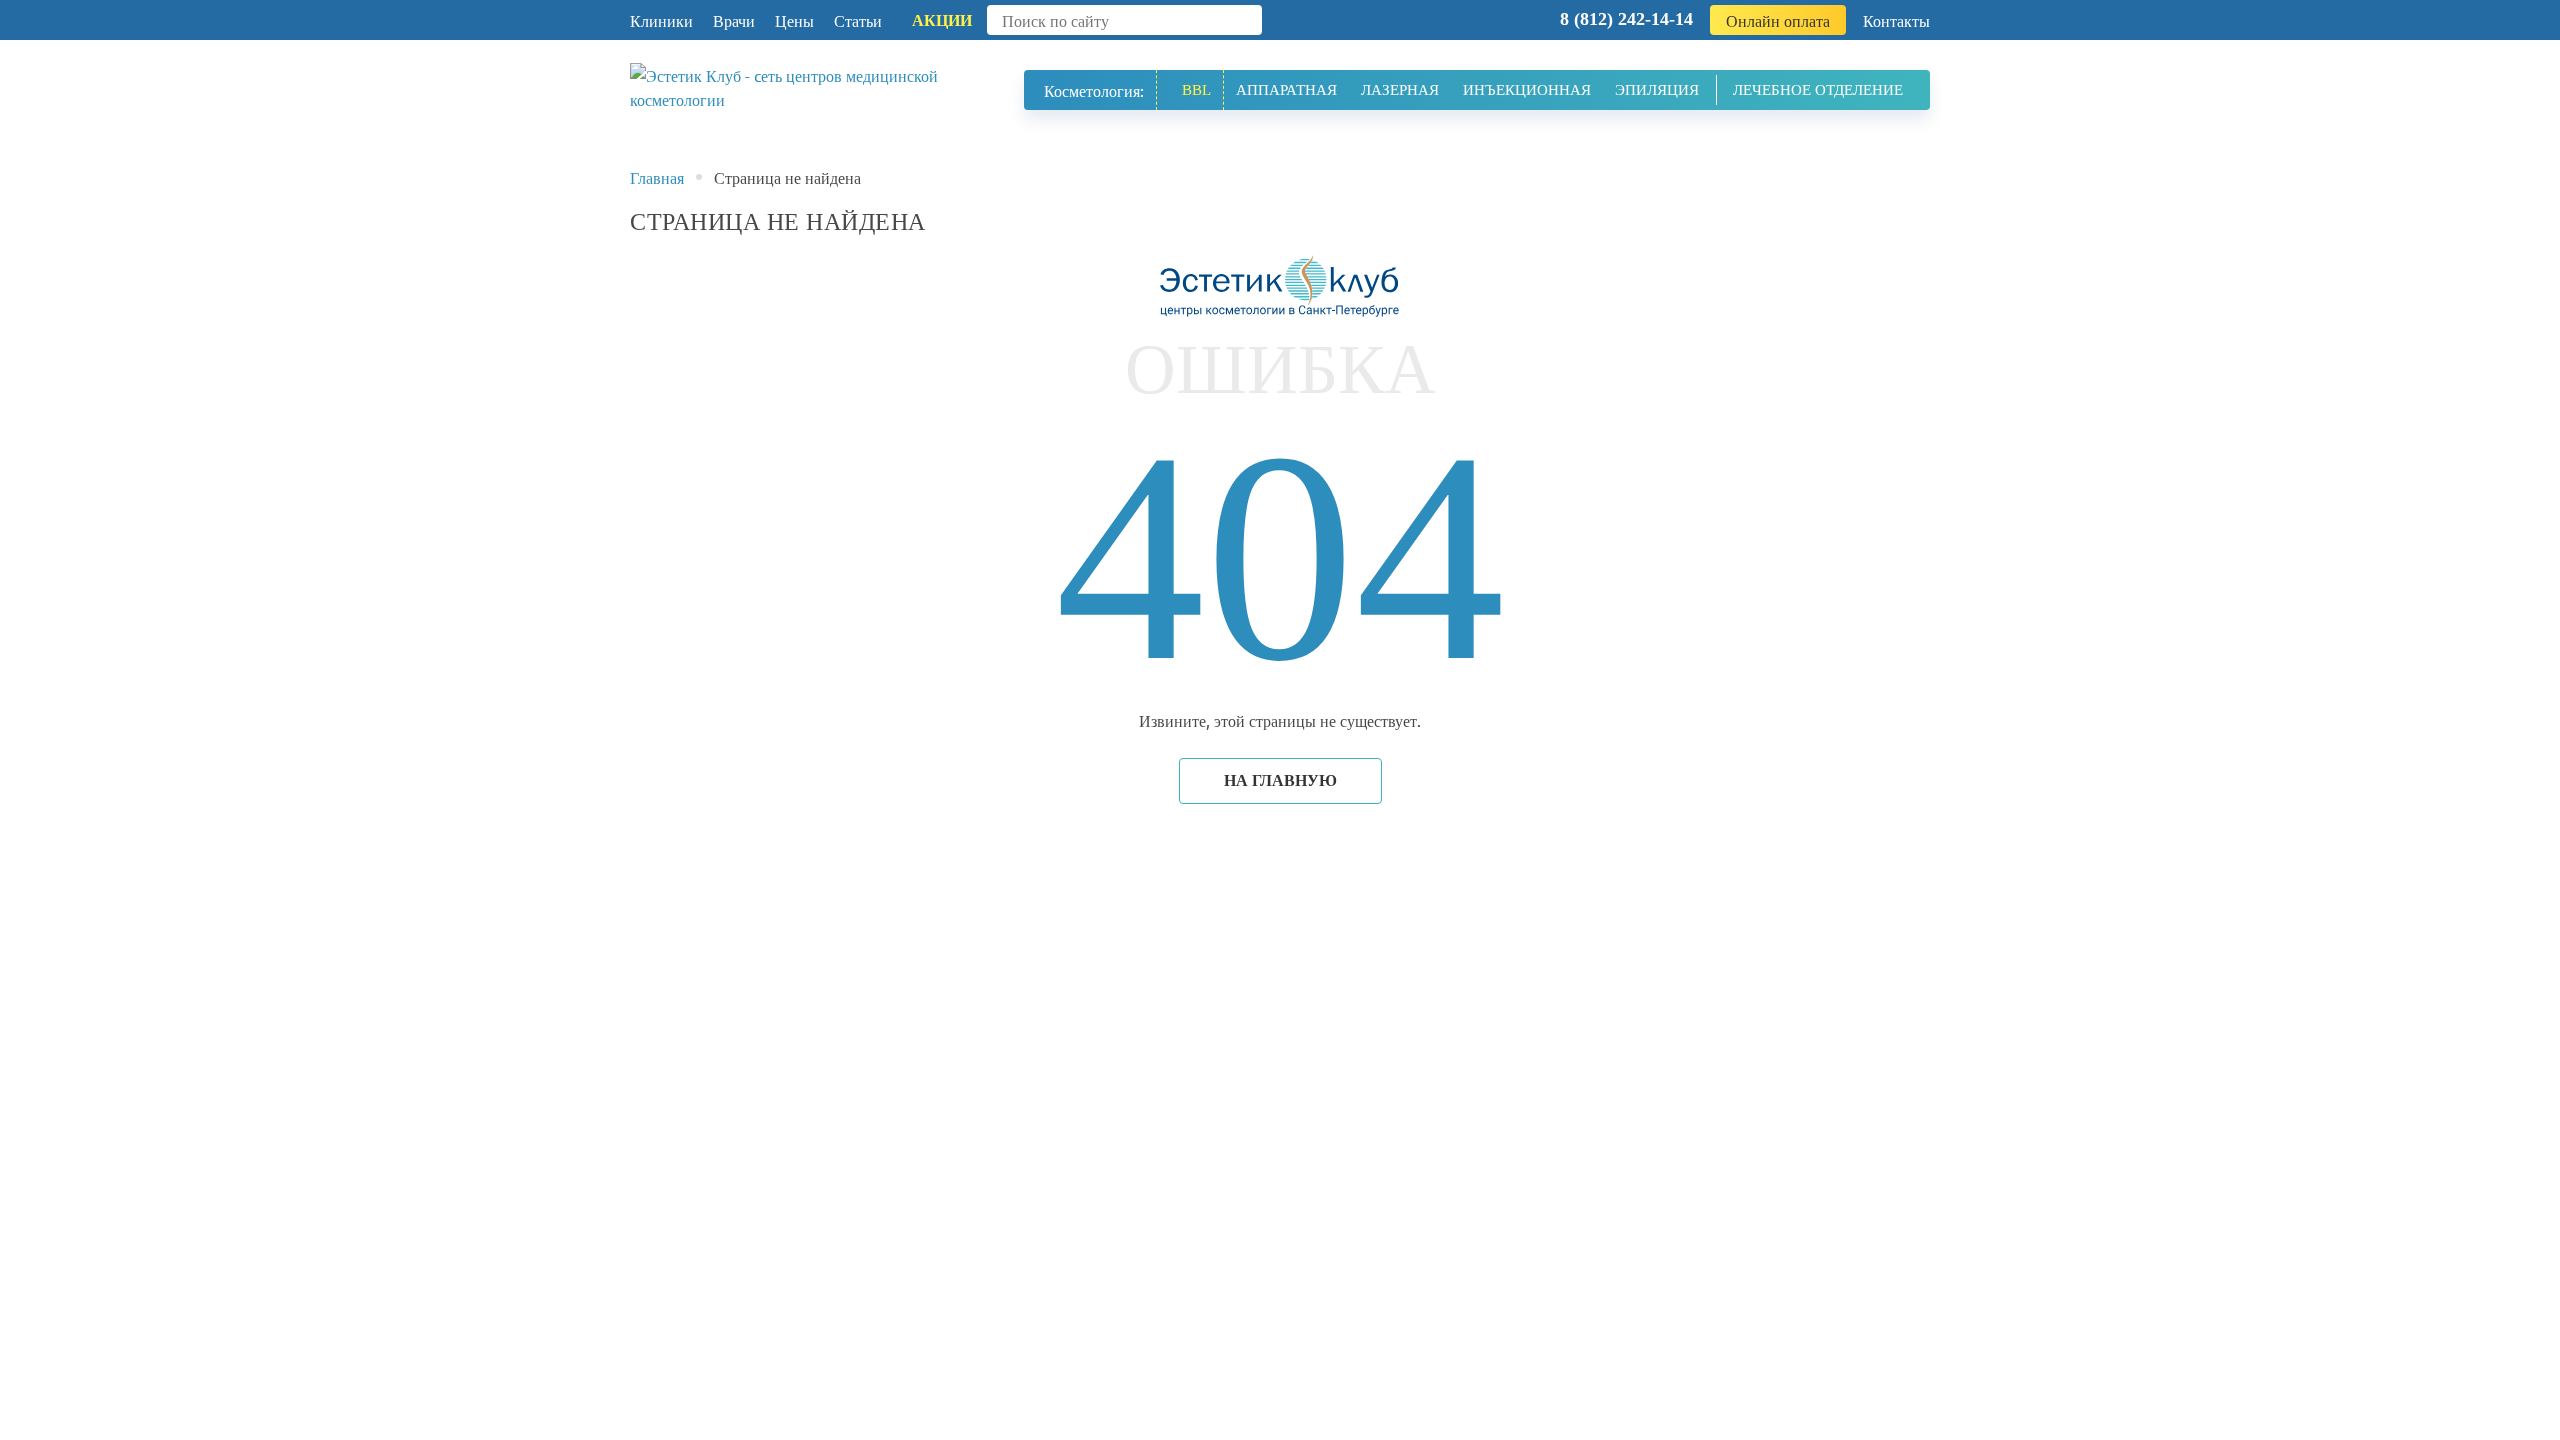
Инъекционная (1527, 90)
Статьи (858, 20)
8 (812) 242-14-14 (1626, 19)
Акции (942, 20)
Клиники (661, 20)
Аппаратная (1286, 90)
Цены (794, 20)
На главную (1280, 780)
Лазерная (1400, 90)
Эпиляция (1657, 90)
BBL (1196, 90)
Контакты (1896, 20)
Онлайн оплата (1778, 20)
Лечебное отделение (1818, 90)
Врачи (734, 20)
